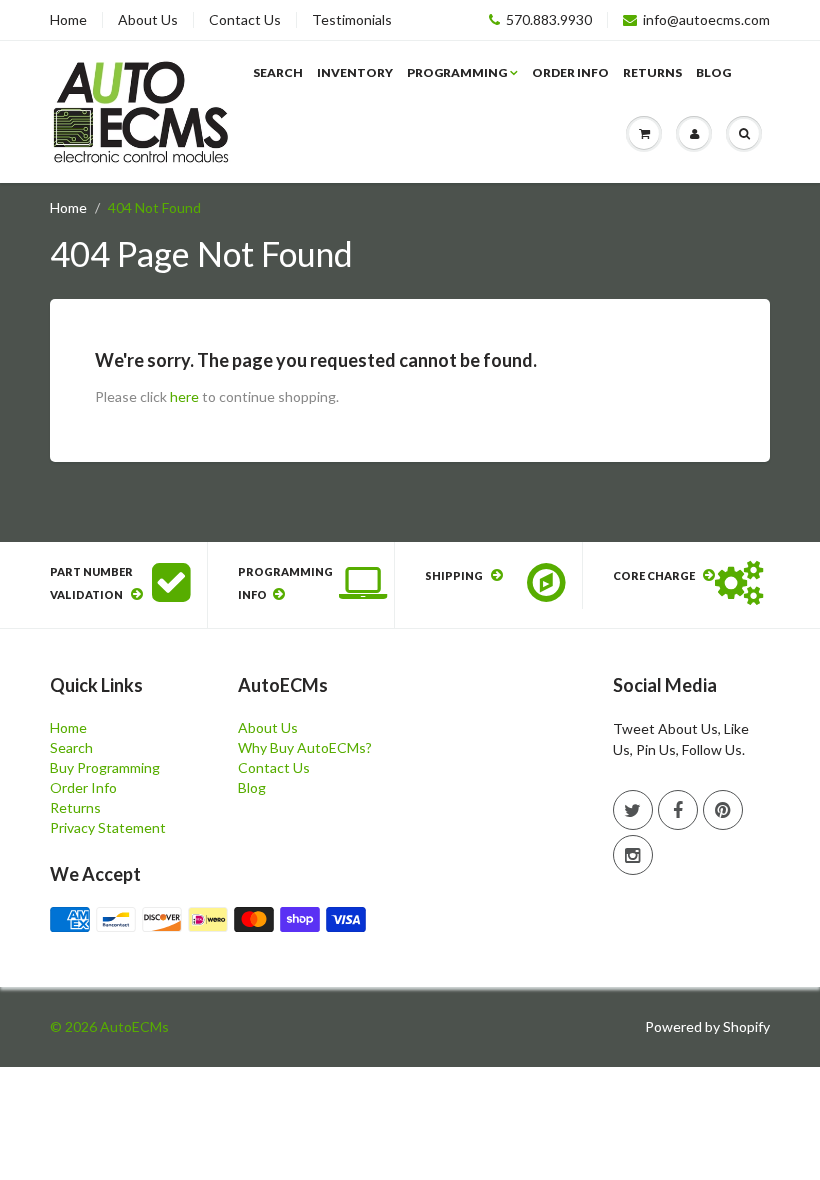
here (184, 396)
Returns (652, 72)
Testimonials (352, 20)
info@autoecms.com (706, 20)
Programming (457, 72)
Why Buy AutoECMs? (305, 747)
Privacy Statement (108, 827)
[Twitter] (633, 810)
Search (278, 72)
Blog (713, 72)
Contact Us (245, 20)
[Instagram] (633, 855)
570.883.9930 (549, 20)
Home (68, 20)
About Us (148, 20)
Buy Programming (105, 767)
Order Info (570, 72)
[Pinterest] (723, 810)
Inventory (355, 72)
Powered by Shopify (707, 1026)
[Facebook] (678, 810)
